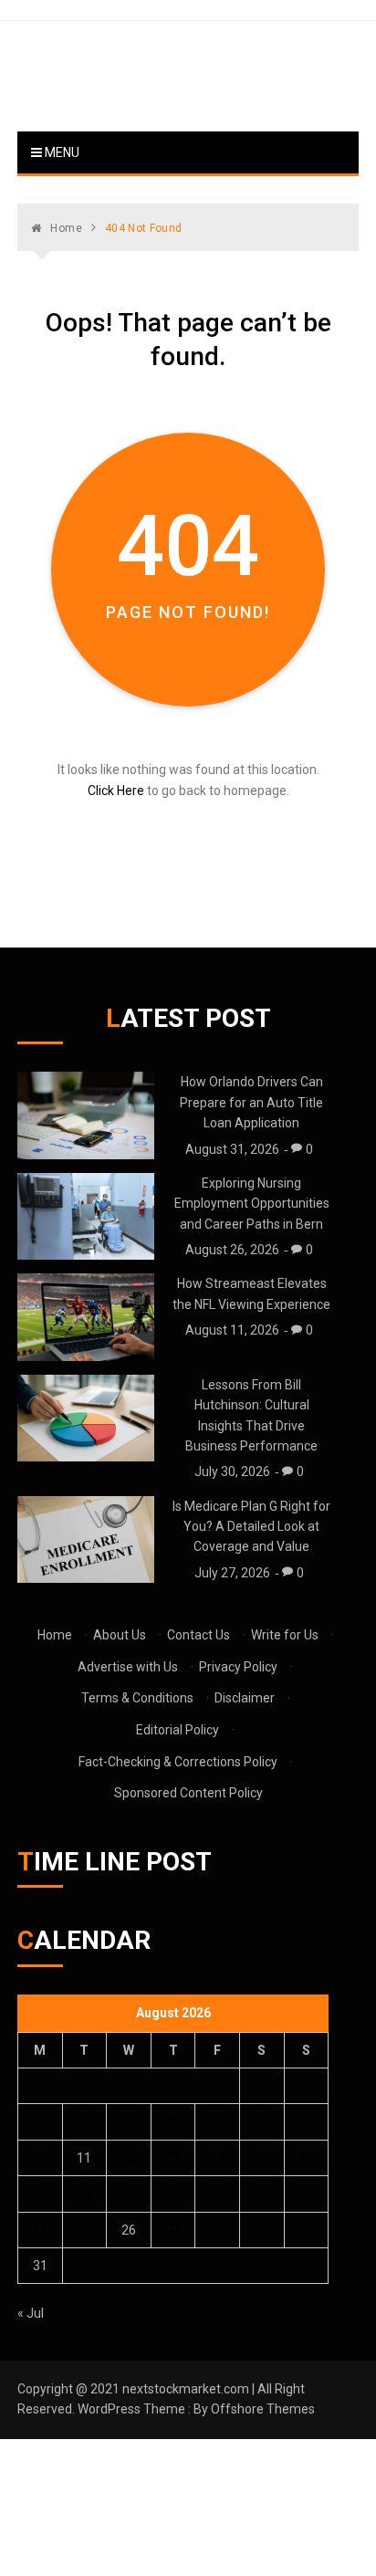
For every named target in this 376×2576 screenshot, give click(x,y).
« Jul (31, 2313)
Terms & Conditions (137, 1698)
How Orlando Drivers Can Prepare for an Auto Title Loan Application (251, 1102)
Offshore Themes (263, 2409)
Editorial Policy (178, 1730)
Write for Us (285, 1635)
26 (129, 2230)
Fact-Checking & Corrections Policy (178, 1762)
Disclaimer (245, 1698)
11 (84, 2158)
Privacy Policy (238, 1667)
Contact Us (198, 1635)
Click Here (116, 791)
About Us (120, 1635)
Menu (61, 152)
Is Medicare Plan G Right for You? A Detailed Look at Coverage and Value (251, 1527)
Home (55, 1635)
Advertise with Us (128, 1667)
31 (40, 2266)
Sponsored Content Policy (188, 1793)
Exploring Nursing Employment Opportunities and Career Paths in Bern (252, 1204)
